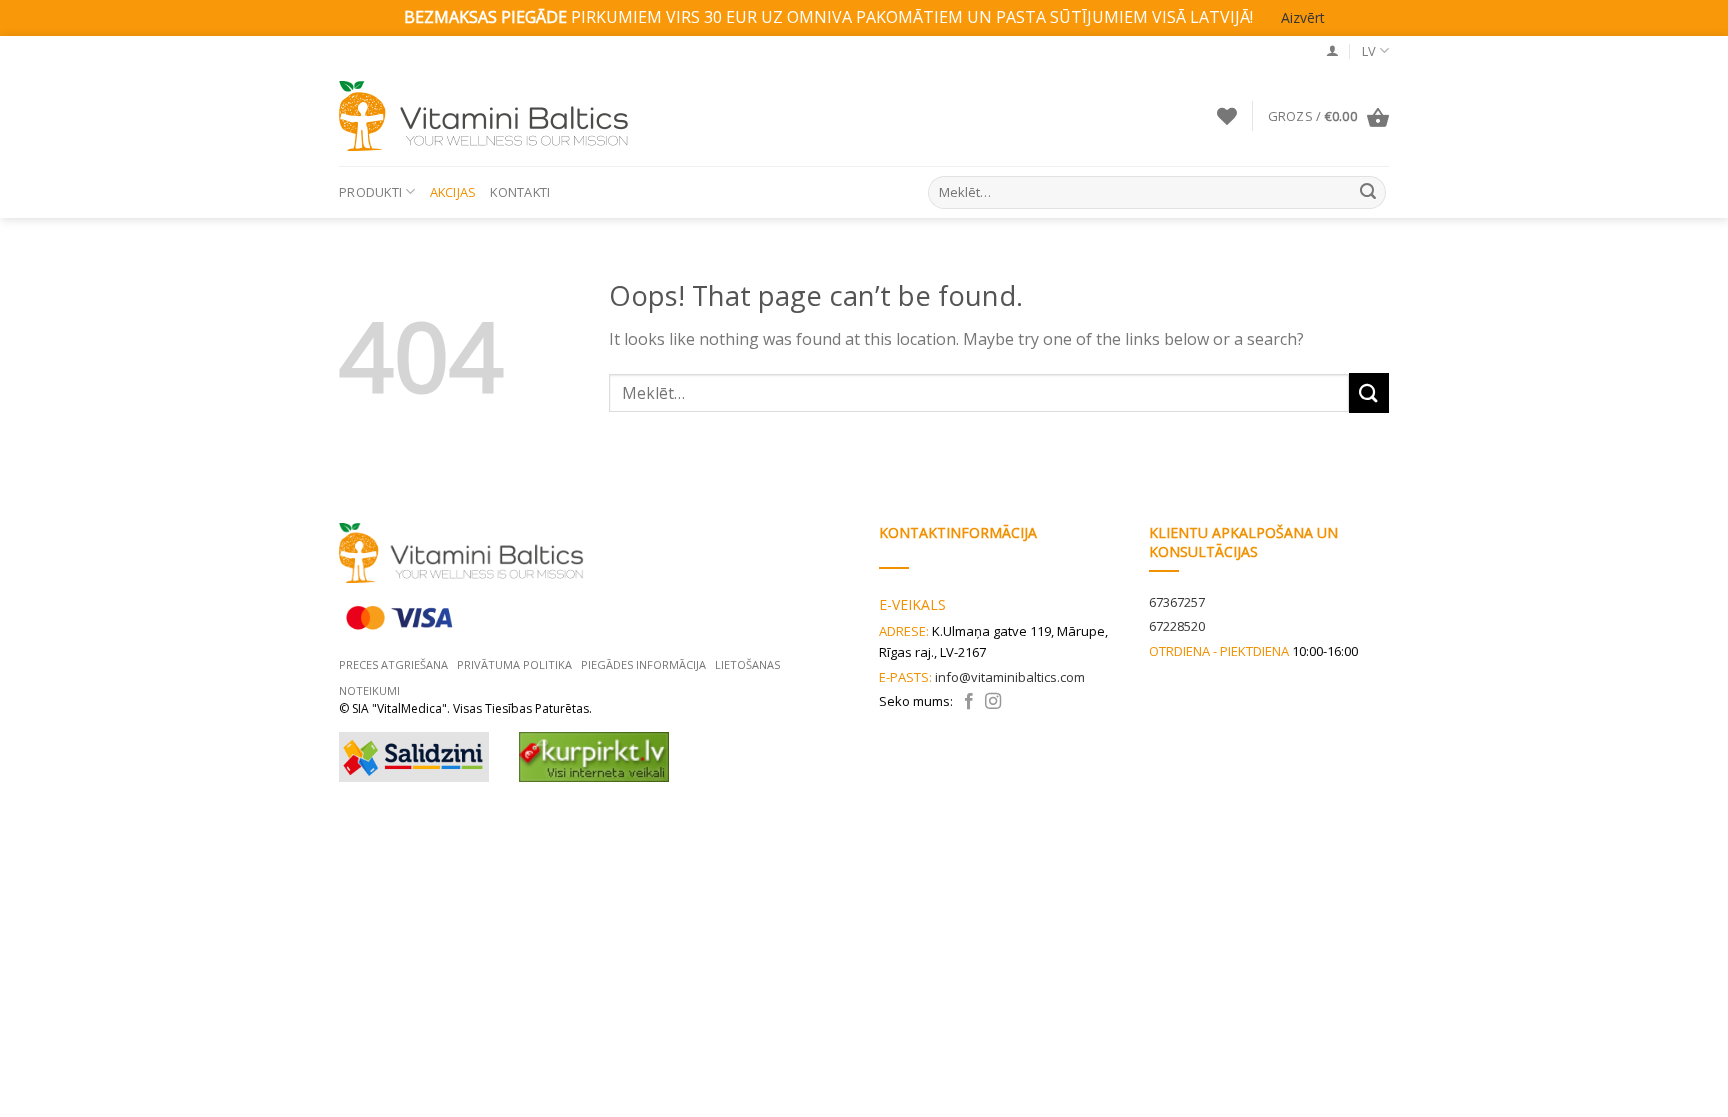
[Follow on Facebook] (969, 702)
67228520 (1177, 626)
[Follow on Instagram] (993, 702)
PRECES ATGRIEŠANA (393, 664)
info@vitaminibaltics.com (1010, 677)
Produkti (370, 192)
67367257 (1177, 602)
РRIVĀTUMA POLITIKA (514, 664)
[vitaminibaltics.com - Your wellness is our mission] (489, 116)
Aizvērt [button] (1303, 17)
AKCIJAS (453, 192)
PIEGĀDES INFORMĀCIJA (643, 664)
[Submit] (1368, 192)
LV (1369, 51)
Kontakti (520, 192)
